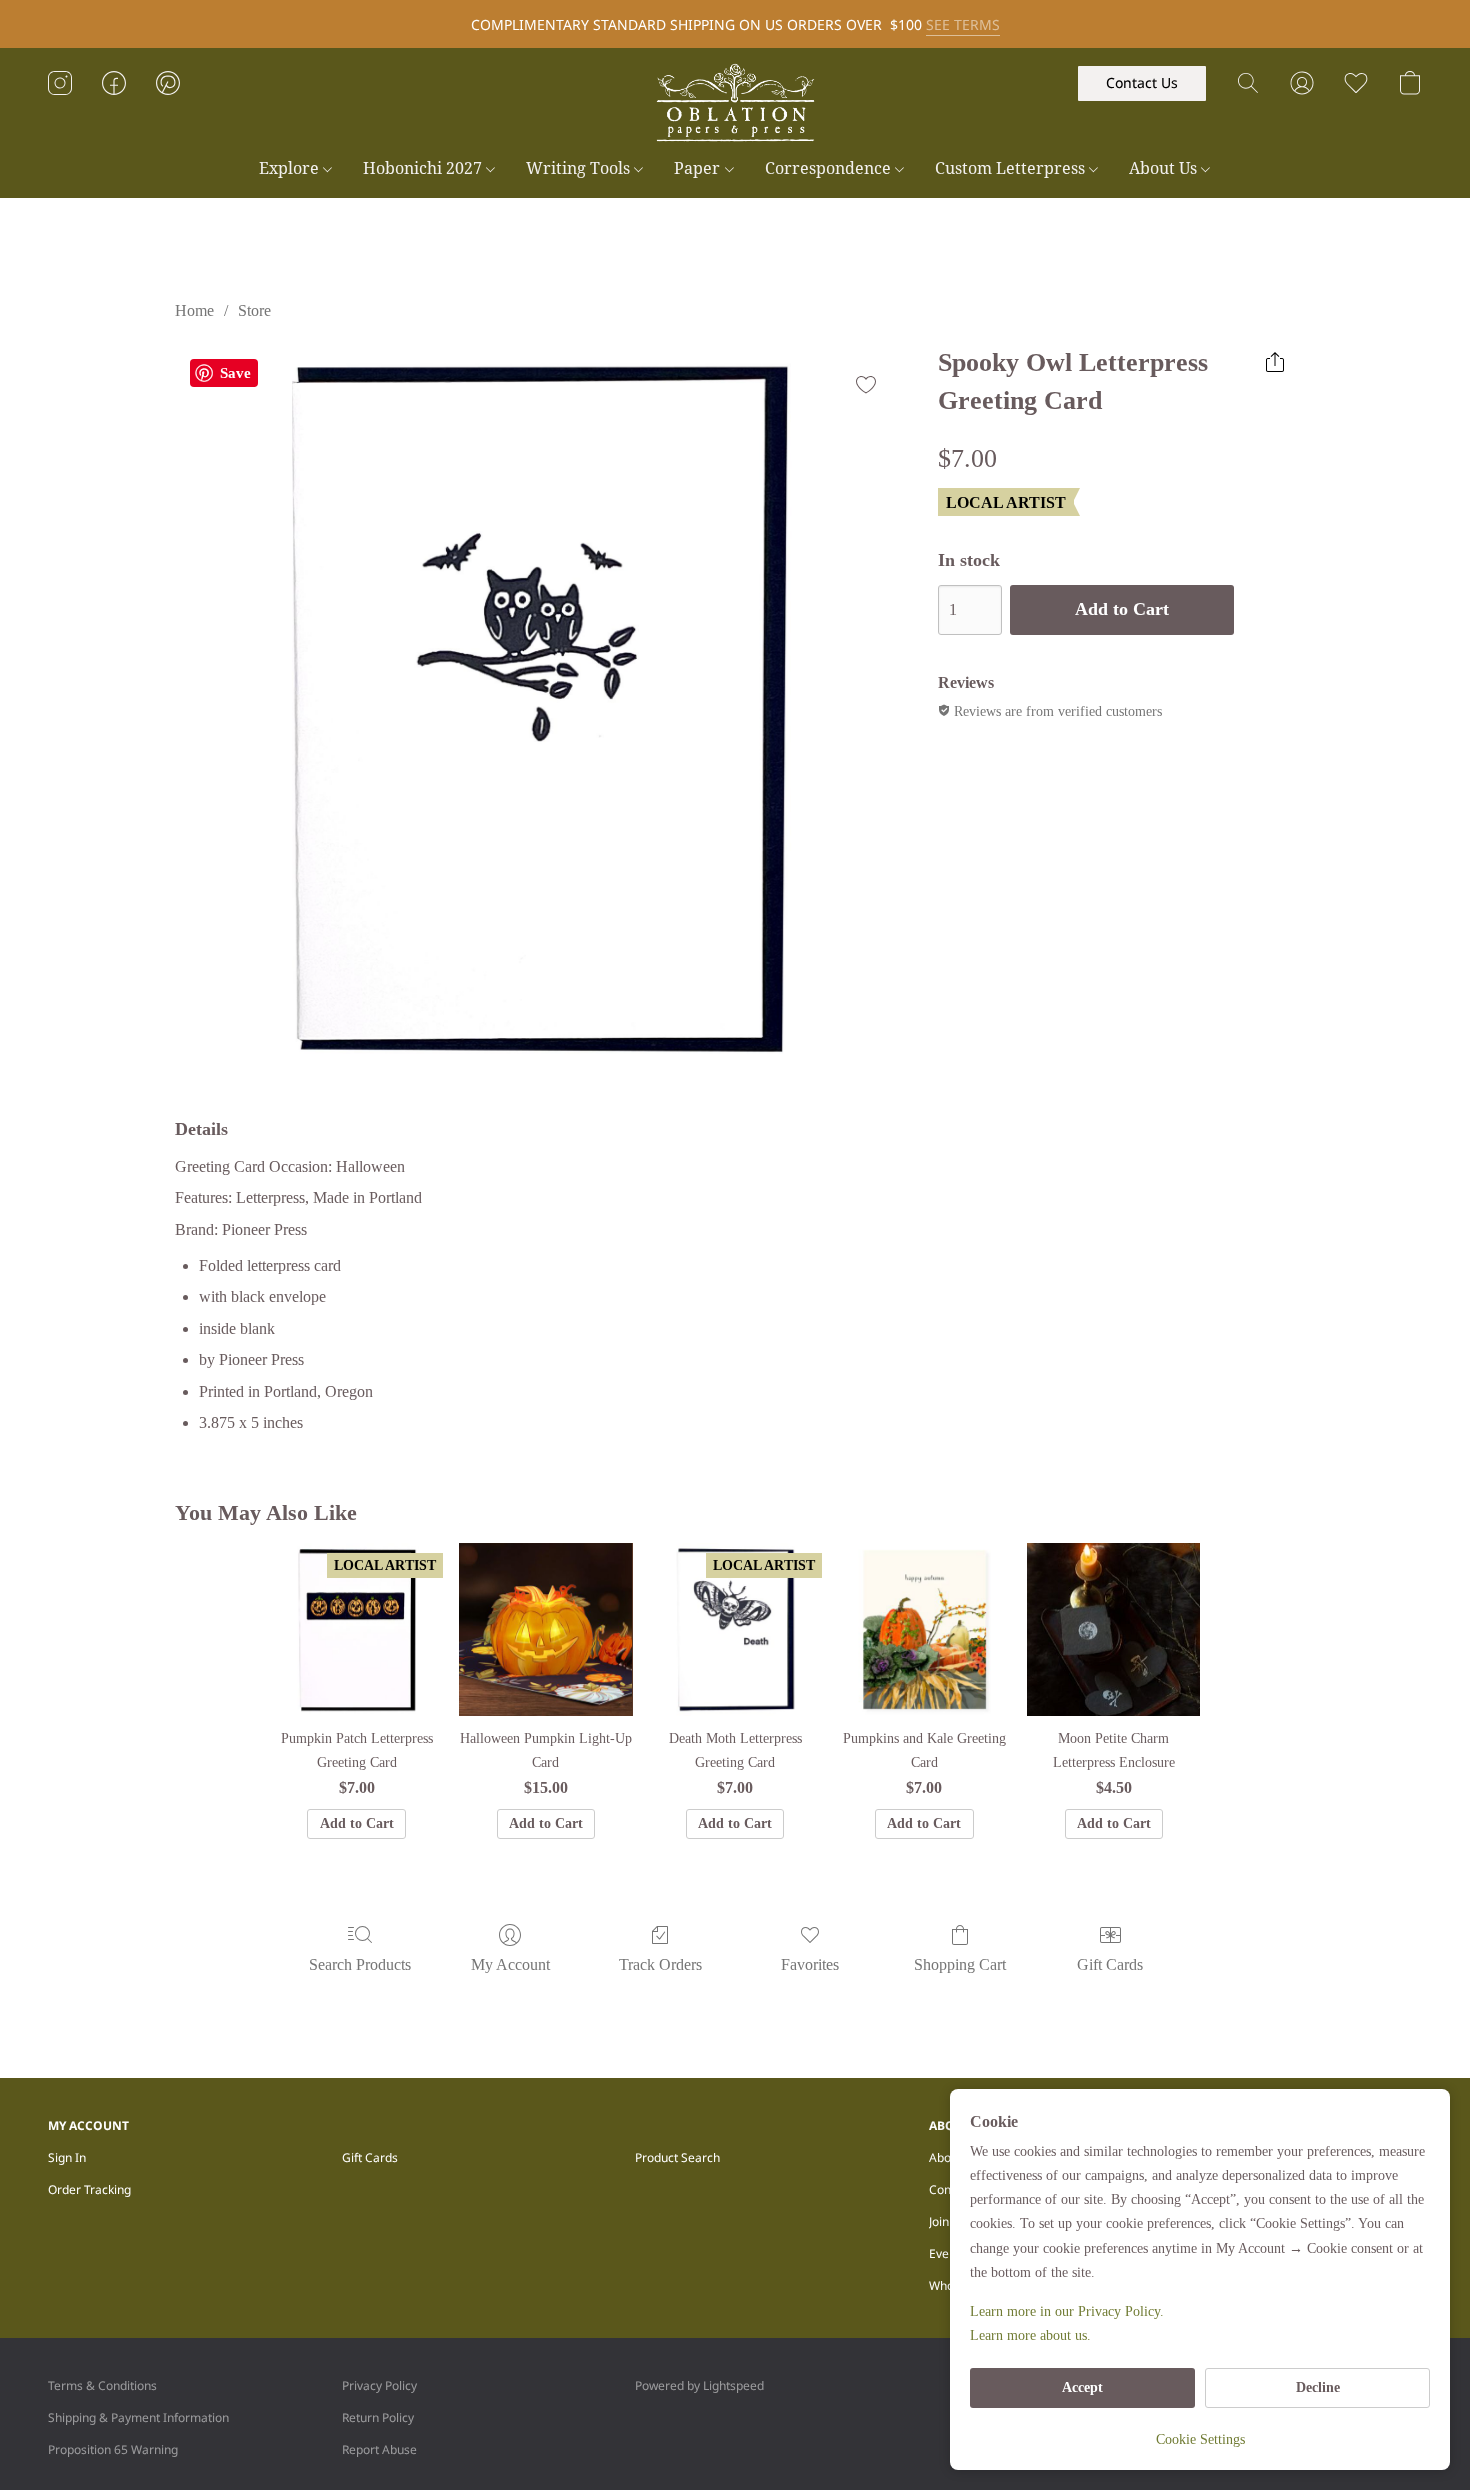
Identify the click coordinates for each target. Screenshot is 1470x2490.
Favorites (810, 1964)
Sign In (67, 2157)
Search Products (360, 1964)
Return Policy (378, 2417)
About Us (1165, 168)
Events (947, 2253)
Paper (699, 168)
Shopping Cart (960, 1964)
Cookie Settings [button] (1200, 2439)
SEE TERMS (963, 24)
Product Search (677, 2157)
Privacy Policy (379, 2385)
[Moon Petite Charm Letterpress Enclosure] (1113, 1629)
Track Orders (660, 1964)
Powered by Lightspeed (699, 2385)
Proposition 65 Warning (113, 2449)
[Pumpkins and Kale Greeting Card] (924, 1629)
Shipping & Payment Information (138, 2417)
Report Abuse (379, 2449)
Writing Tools (580, 168)
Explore (291, 168)
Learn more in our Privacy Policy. (1067, 2311)
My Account (510, 1964)
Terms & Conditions (102, 2385)
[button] (735, 103)
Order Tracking (89, 2189)
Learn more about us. (1030, 2335)
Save (235, 373)
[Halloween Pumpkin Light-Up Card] (545, 1629)
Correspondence (830, 168)
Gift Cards (1110, 1964)
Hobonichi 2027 (424, 168)
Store (254, 310)
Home (194, 310)
